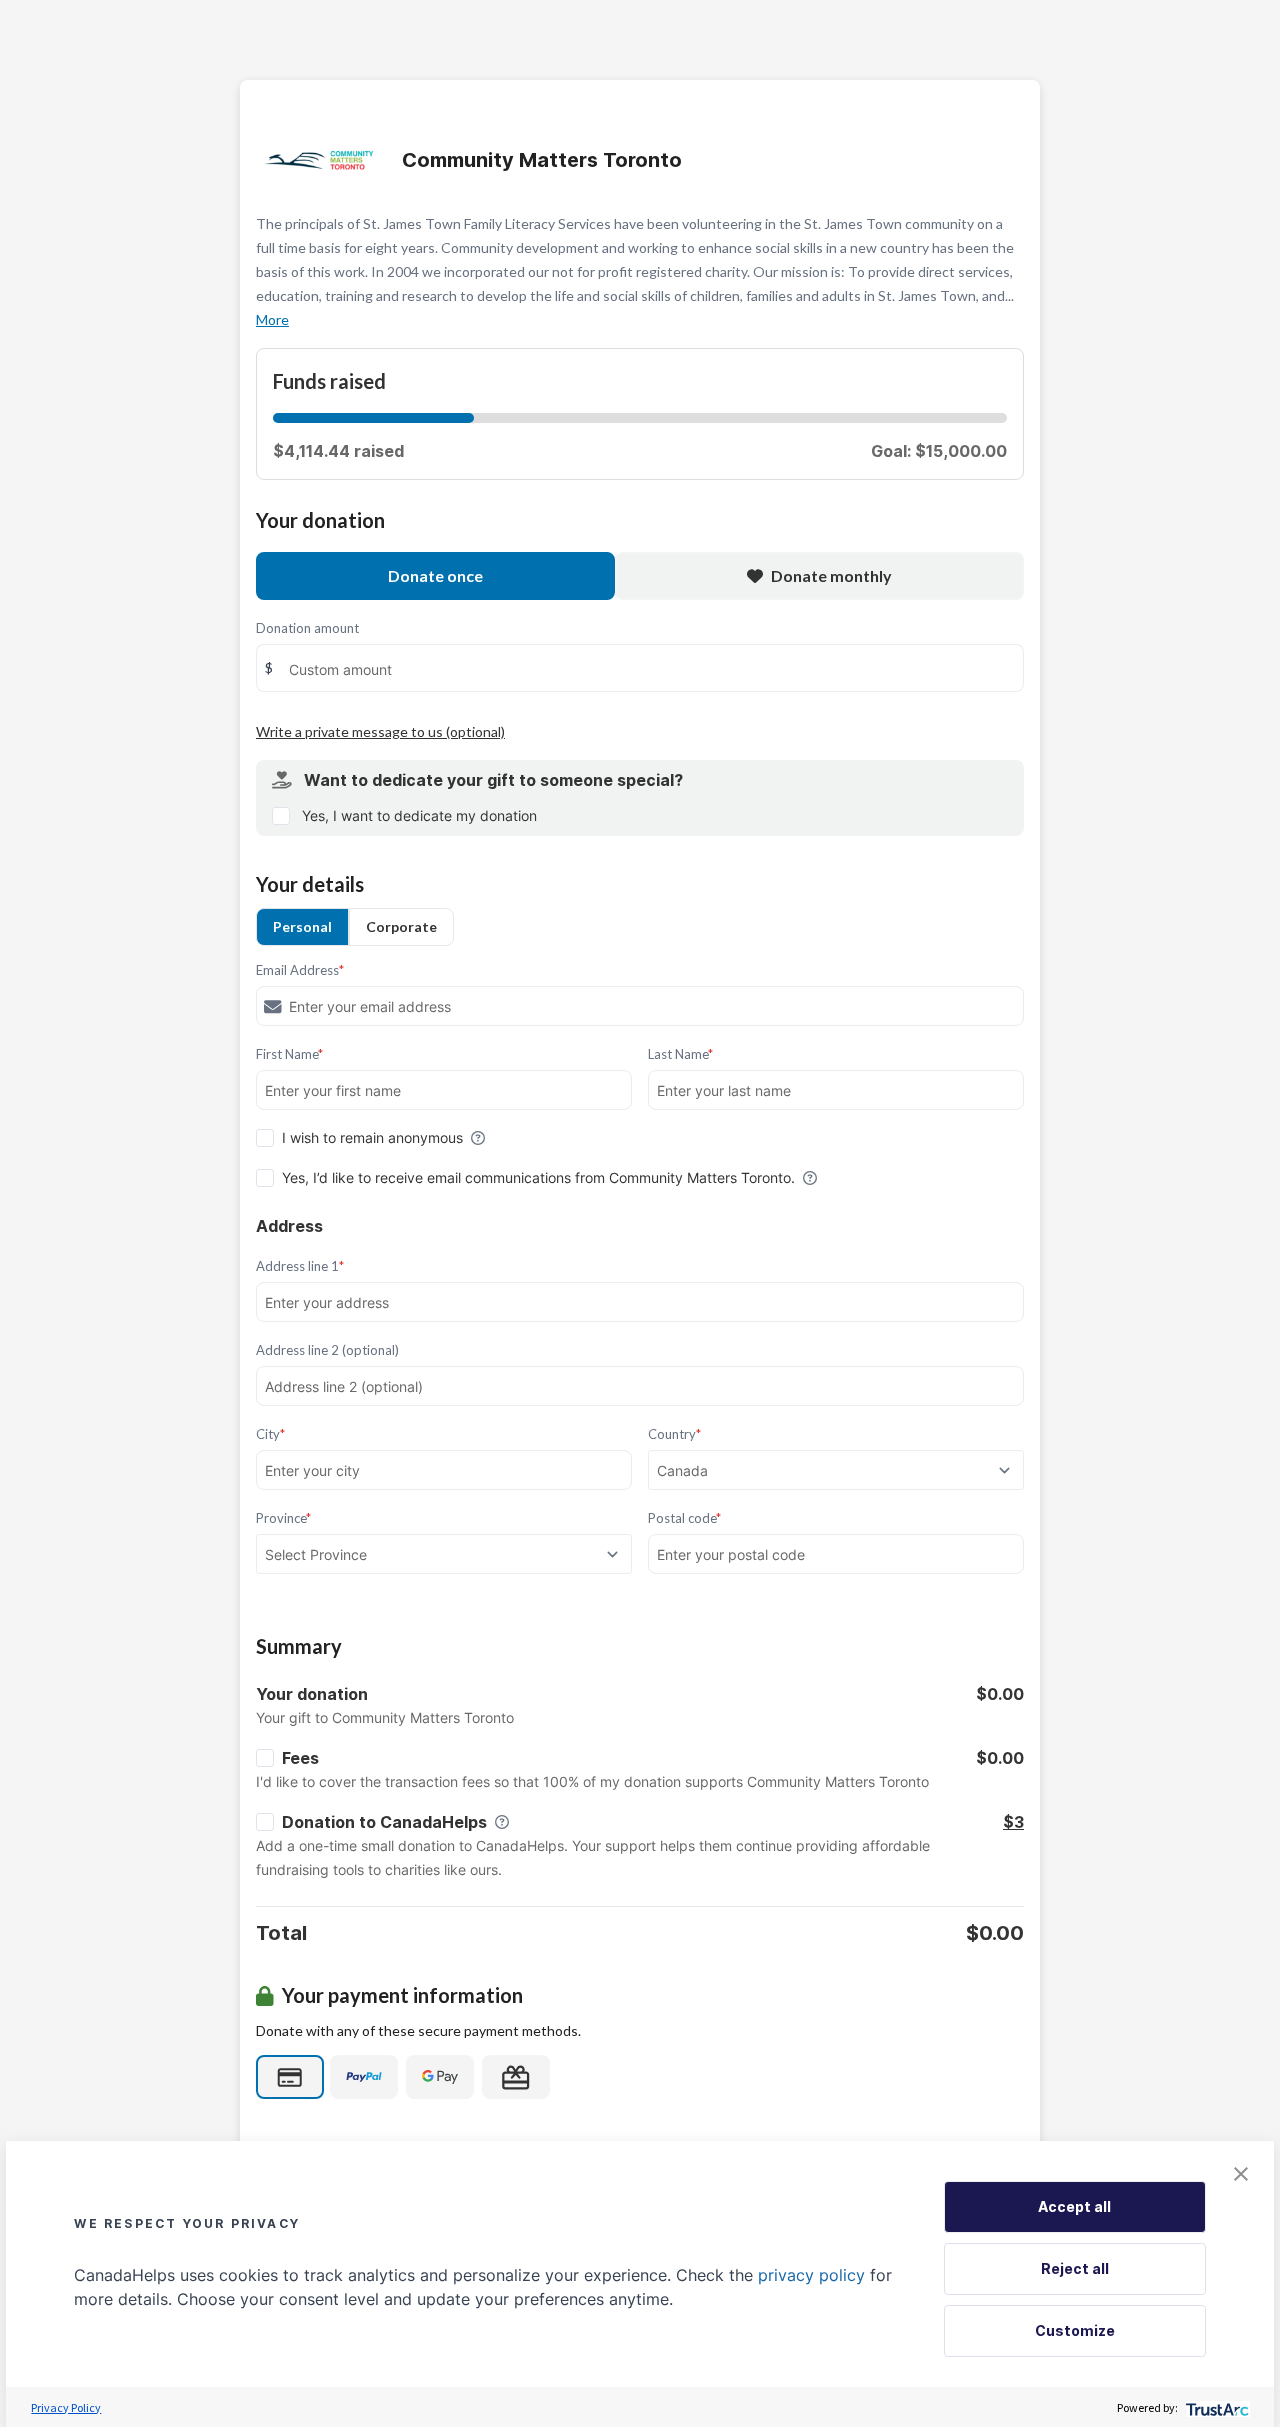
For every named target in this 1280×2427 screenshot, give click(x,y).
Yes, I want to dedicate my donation (419, 815)
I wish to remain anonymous (372, 1137)
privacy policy (811, 2275)
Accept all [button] (1074, 2206)
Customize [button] (1075, 2330)
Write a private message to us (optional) (380, 731)
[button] (1241, 2174)
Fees (300, 1758)
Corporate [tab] (401, 926)
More (272, 319)
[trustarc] (1215, 2407)
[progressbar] (373, 418)
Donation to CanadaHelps (384, 1822)
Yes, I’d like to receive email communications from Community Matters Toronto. (538, 1177)
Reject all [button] (1075, 2268)
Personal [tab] (302, 926)
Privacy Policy (66, 2407)
